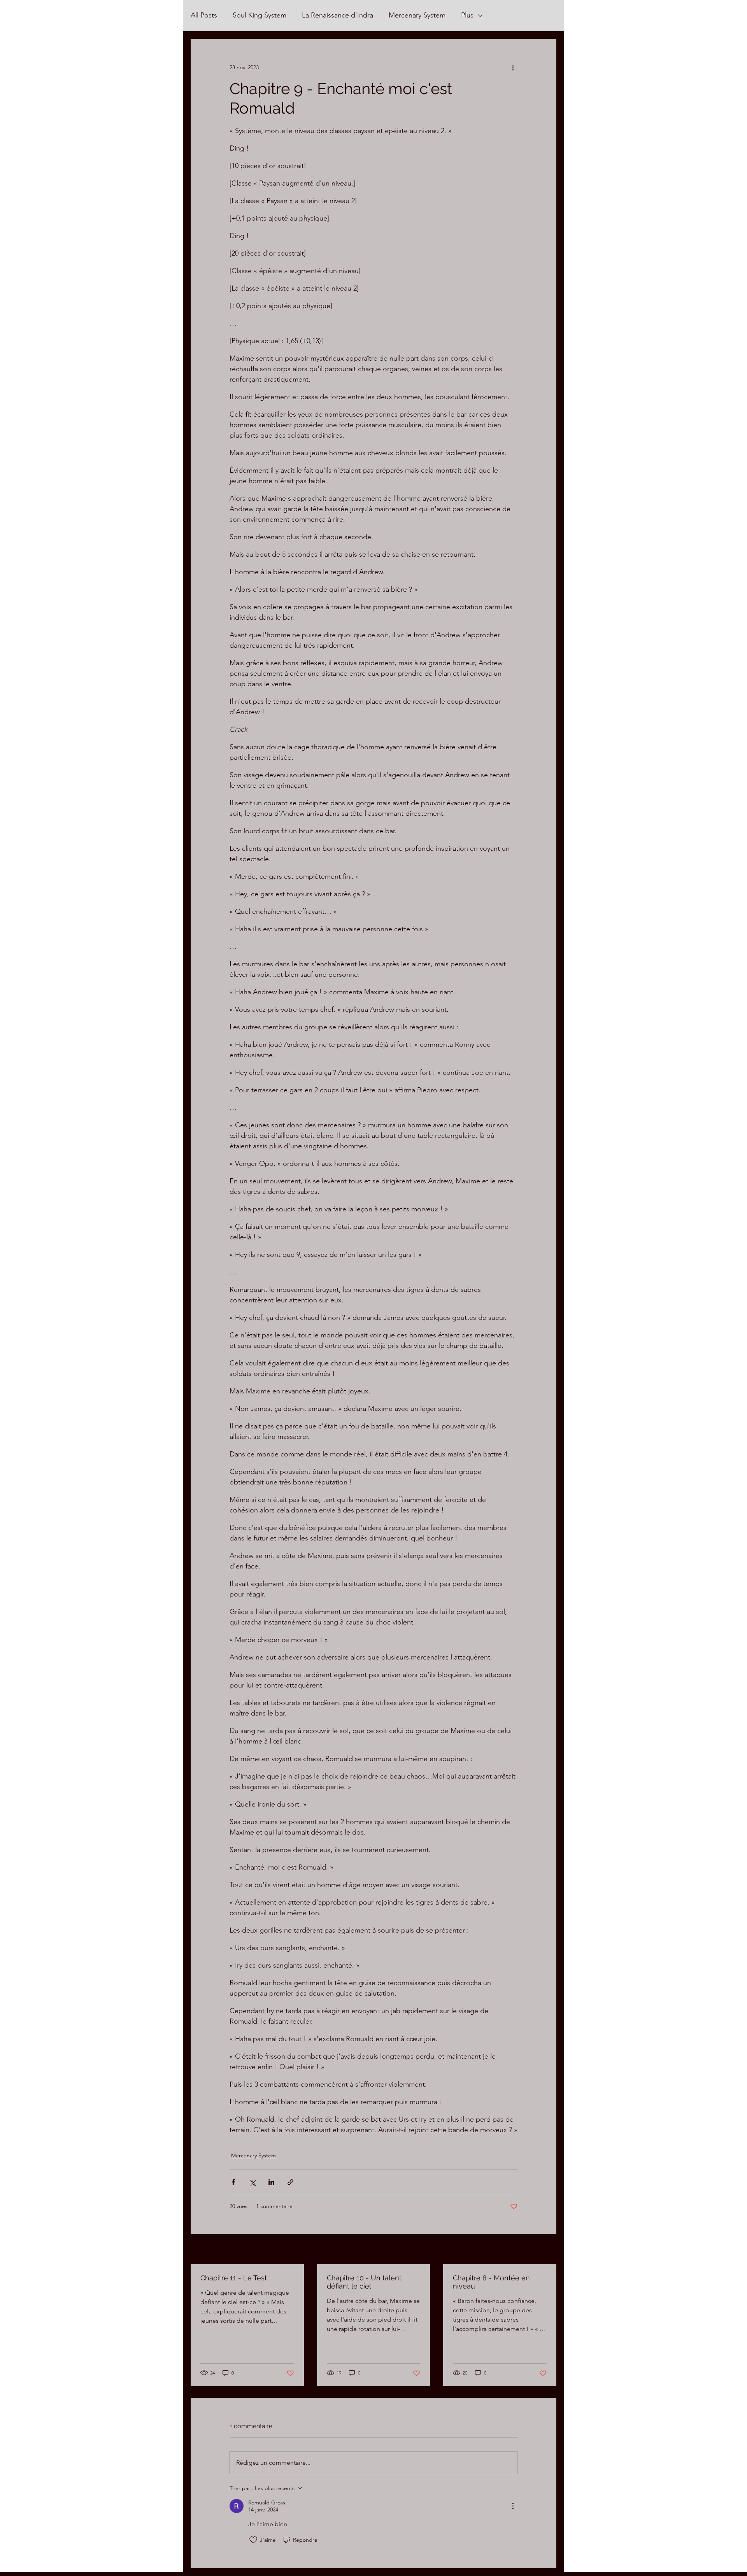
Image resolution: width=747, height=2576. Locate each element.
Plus (467, 15)
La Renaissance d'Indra (338, 15)
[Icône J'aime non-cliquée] (253, 2540)
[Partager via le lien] (290, 2182)
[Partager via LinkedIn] (271, 2182)
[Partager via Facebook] (233, 2182)
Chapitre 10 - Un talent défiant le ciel (364, 2282)
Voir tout (546, 2250)
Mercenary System (417, 15)
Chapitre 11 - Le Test (234, 2278)
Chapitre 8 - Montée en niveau (491, 2282)
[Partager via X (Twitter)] (252, 2182)
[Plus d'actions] (513, 67)
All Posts (204, 15)
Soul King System (260, 15)
